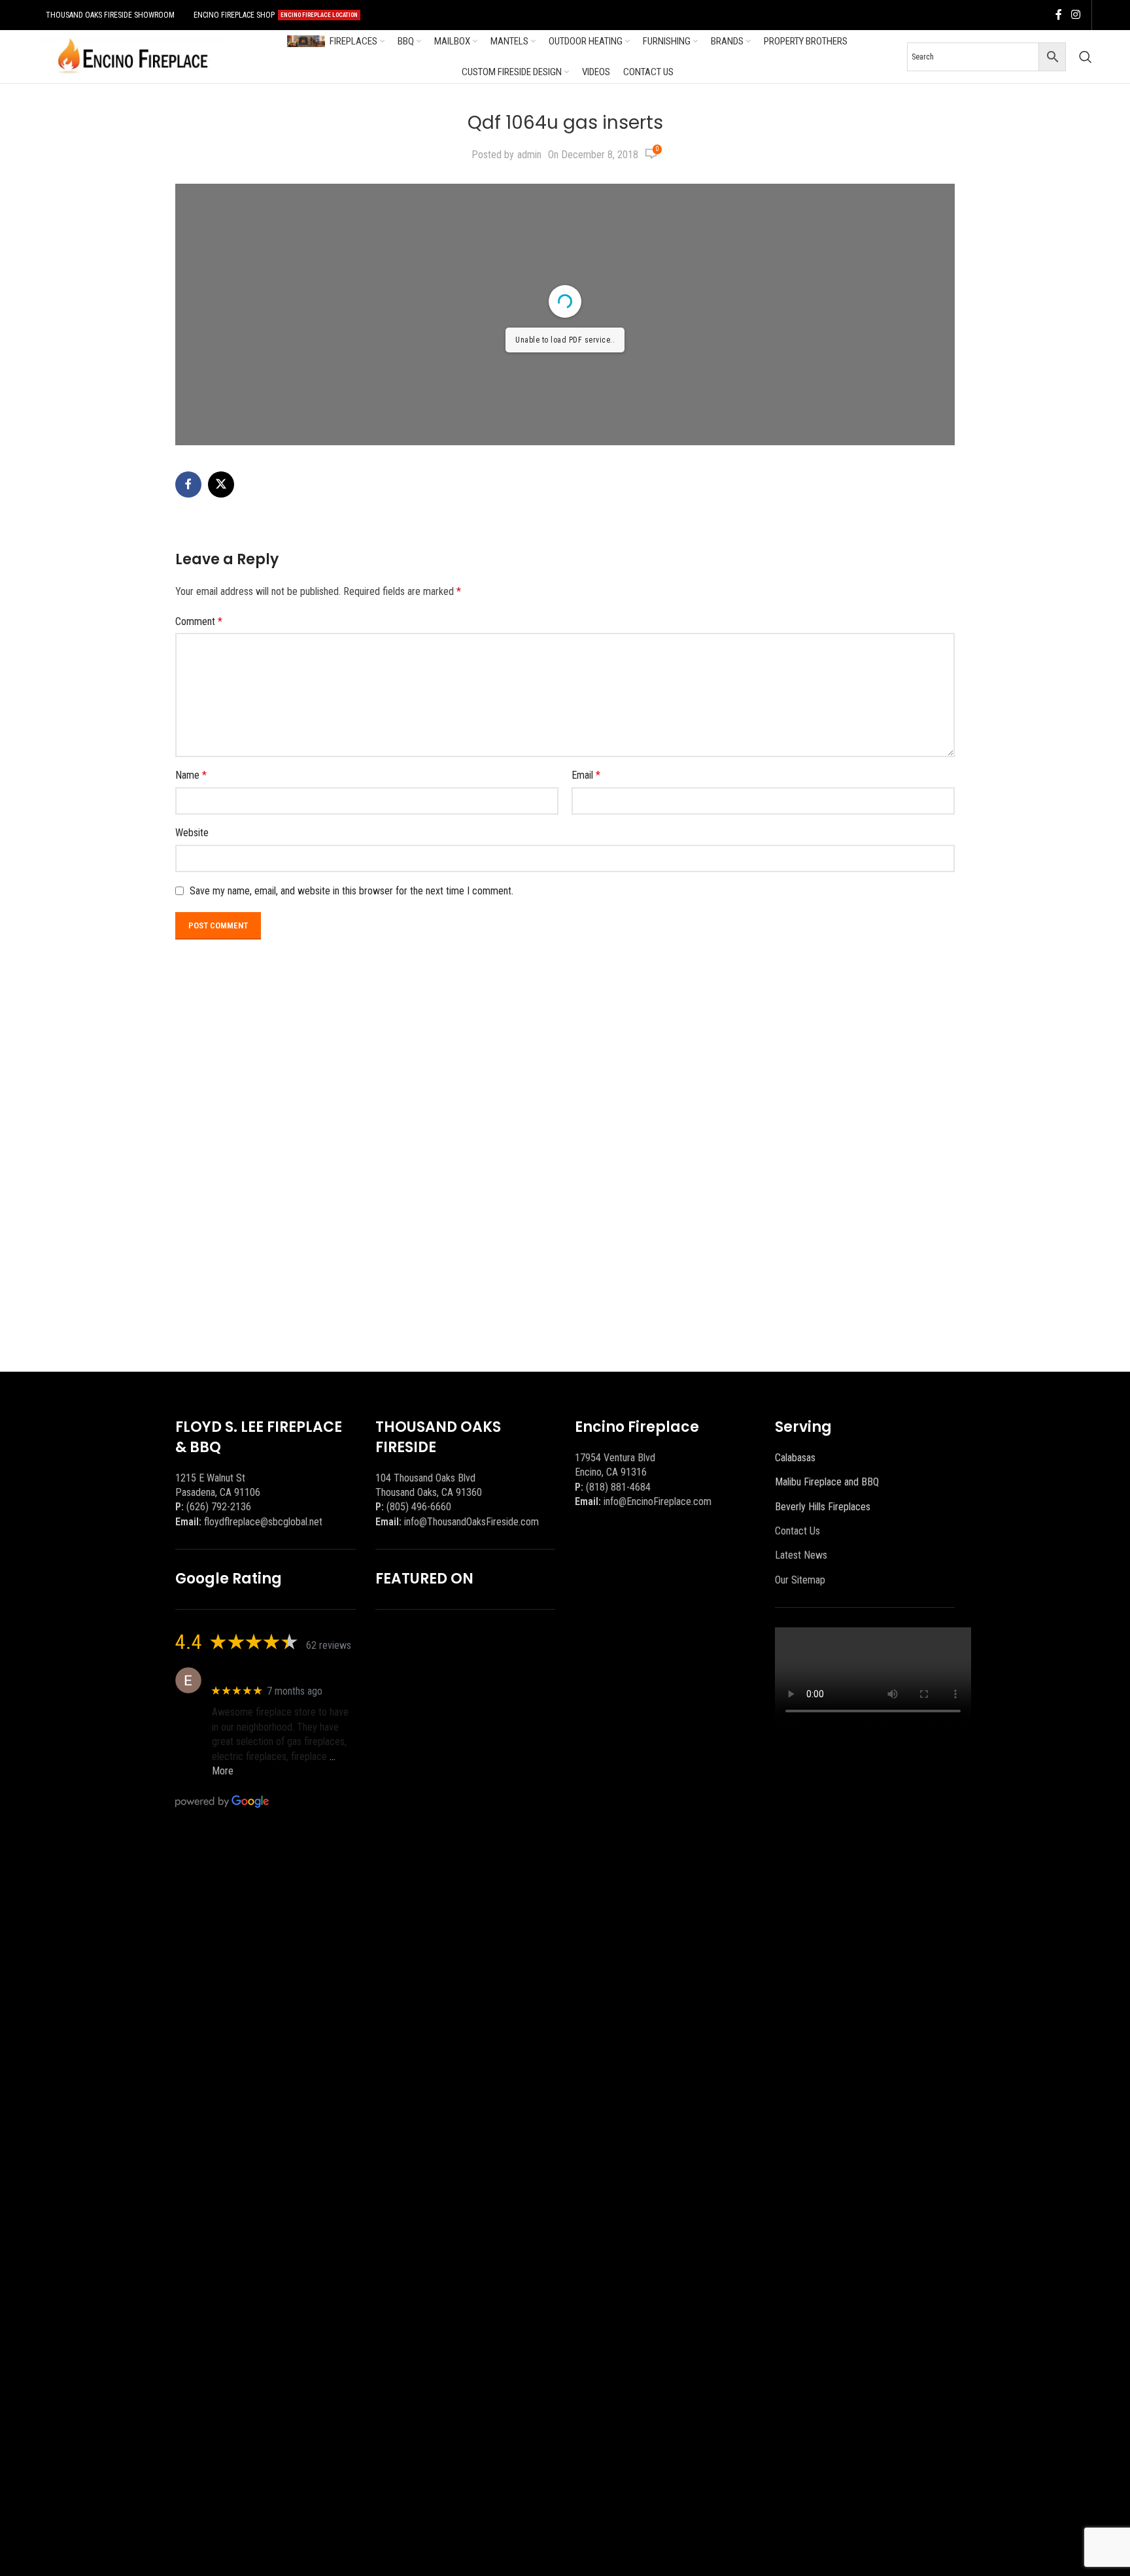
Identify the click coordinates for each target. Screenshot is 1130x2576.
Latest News (801, 1555)
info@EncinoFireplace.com (658, 1501)
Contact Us (797, 1531)
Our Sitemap (800, 1580)
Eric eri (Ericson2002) (259, 1673)
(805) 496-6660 (419, 1507)
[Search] (1086, 57)
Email (586, 775)
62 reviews (329, 1645)
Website (192, 833)
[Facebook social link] (1059, 15)
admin (529, 155)
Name (191, 775)
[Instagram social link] (1075, 15)
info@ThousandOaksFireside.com (471, 1522)
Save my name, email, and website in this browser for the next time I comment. (351, 891)
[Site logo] (133, 56)
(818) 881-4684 (618, 1487)
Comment (199, 621)
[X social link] (221, 484)
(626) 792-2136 (219, 1507)
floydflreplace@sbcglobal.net (263, 1522)
